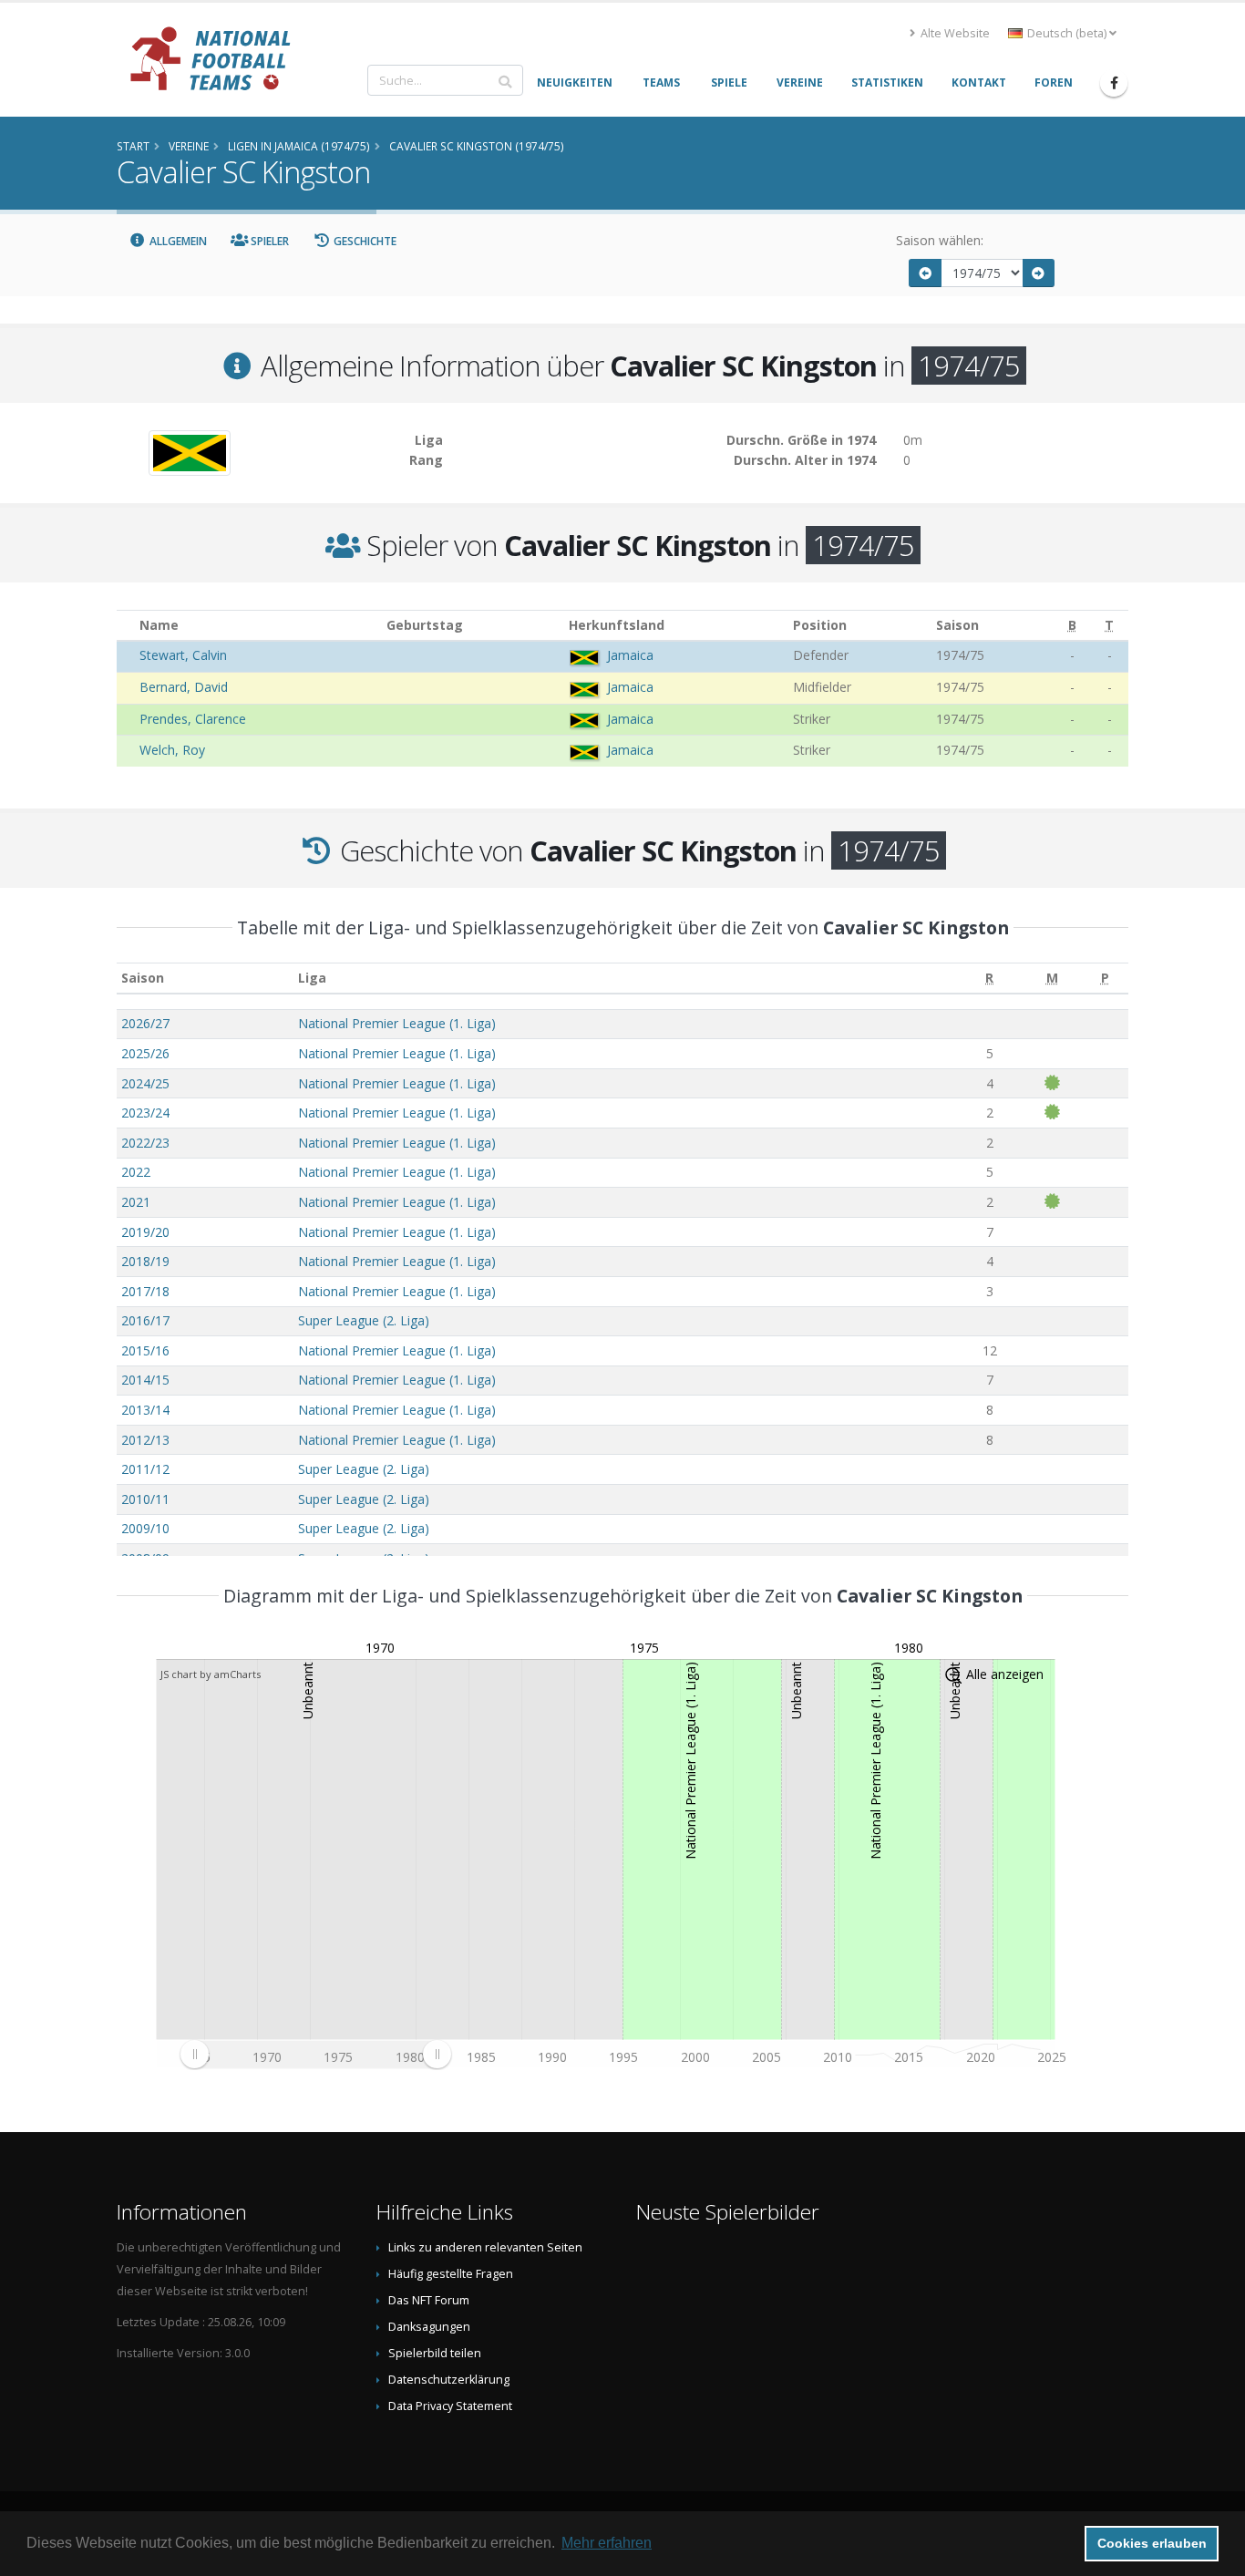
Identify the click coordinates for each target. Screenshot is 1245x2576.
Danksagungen (429, 2327)
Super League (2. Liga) (364, 1320)
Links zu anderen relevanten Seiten (485, 2247)
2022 (136, 1172)
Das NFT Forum (429, 2300)
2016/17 (145, 1320)
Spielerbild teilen (435, 2353)
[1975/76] (1039, 273)
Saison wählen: (940, 240)
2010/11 (145, 1499)
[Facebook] (1114, 83)
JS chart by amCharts (211, 1674)
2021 (136, 1202)
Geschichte (364, 241)
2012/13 (145, 1440)
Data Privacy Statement (450, 2406)
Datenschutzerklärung (449, 2380)
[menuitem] (315, 2055)
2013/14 (145, 1410)
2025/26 (145, 1053)
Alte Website (954, 33)
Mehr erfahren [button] (607, 2543)
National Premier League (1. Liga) (397, 1023)
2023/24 (145, 1113)
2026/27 (145, 1023)
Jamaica (630, 655)
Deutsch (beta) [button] (1067, 33)
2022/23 (145, 1143)
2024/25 (145, 1083)
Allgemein (177, 241)
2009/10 (145, 1528)
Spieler (268, 241)
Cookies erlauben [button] (1152, 2543)
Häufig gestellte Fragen (451, 2274)
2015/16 (145, 1350)
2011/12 (145, 1469)
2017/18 (145, 1291)
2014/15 (145, 1380)
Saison (143, 978)
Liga (312, 978)
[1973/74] (925, 273)
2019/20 (145, 1232)
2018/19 (145, 1261)
